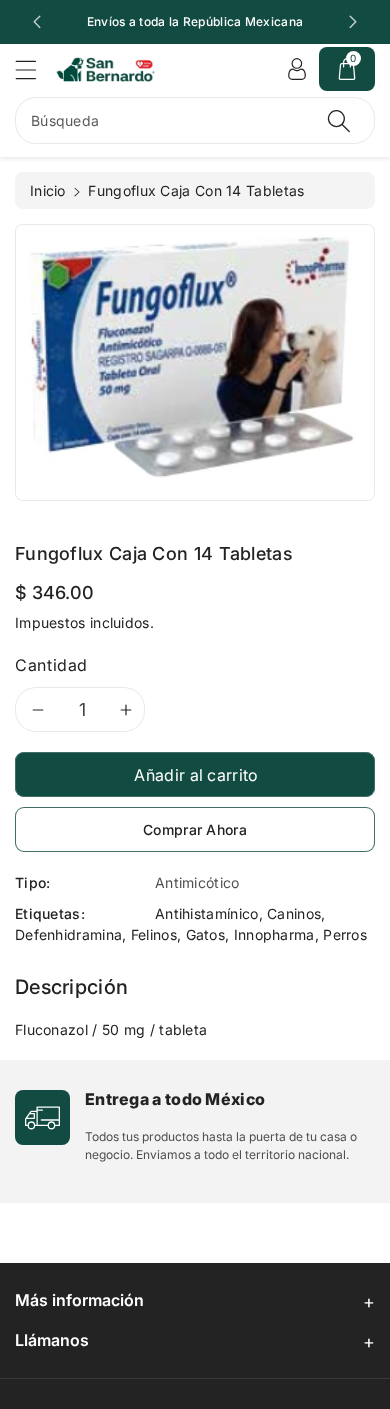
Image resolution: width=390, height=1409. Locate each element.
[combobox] (195, 120)
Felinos (154, 934)
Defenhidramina (68, 934)
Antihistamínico (207, 913)
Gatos (206, 934)
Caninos (294, 913)
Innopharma (274, 934)
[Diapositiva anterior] (37, 22)
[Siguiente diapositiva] (353, 22)
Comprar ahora (195, 829)
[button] (35, 69)
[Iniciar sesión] (297, 69)
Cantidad (51, 665)
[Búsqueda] (339, 120)
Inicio (48, 190)
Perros (345, 934)
